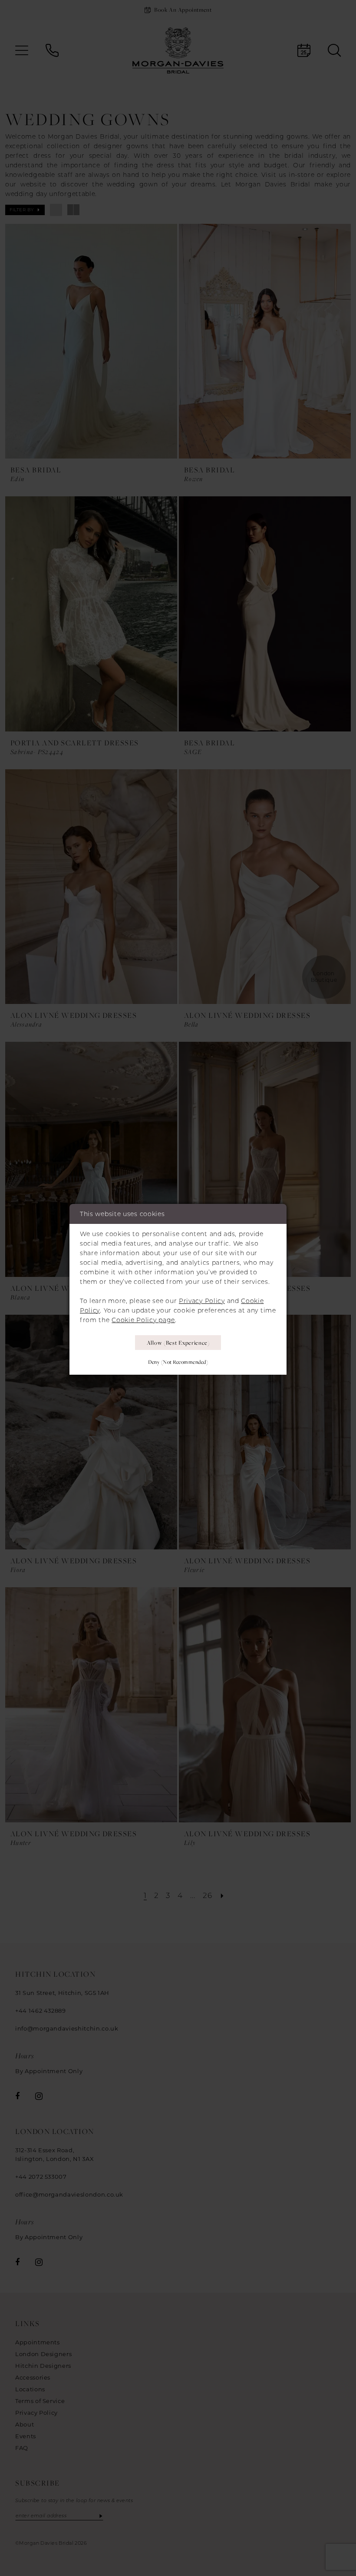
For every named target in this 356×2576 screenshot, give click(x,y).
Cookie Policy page (143, 1320)
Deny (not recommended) (178, 1362)
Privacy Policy (202, 1301)
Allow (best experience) (178, 1343)
